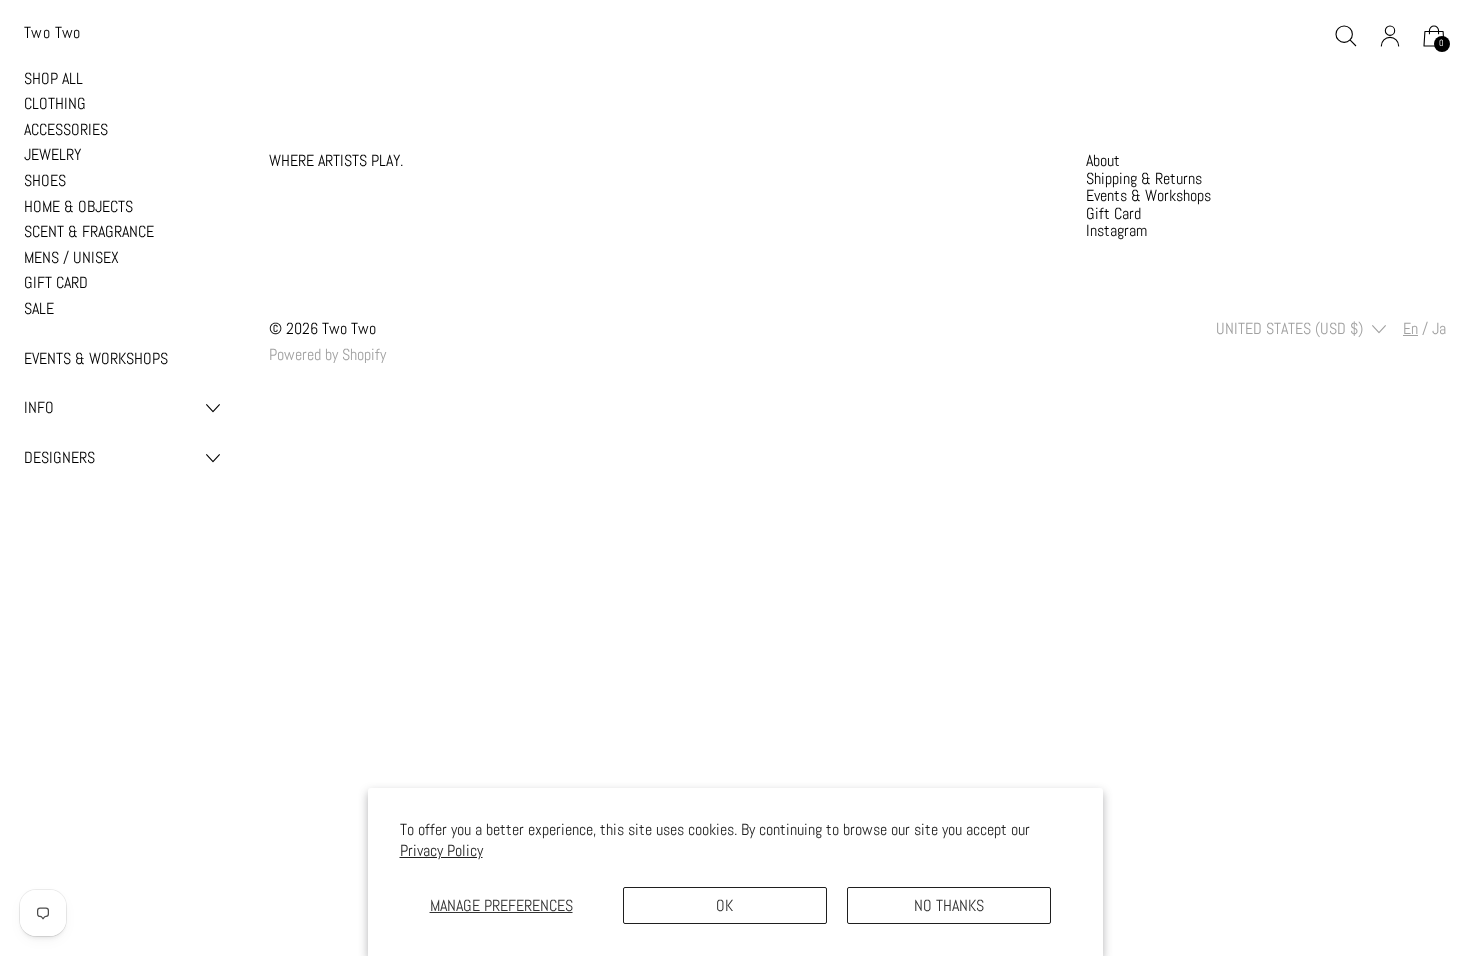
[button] (1346, 36)
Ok (724, 905)
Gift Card (1113, 213)
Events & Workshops (1148, 195)
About (1103, 160)
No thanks (949, 905)
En (1410, 329)
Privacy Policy (441, 850)
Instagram (1116, 230)
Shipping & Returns (1144, 178)
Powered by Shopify (327, 354)
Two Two (349, 328)
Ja (1439, 329)
